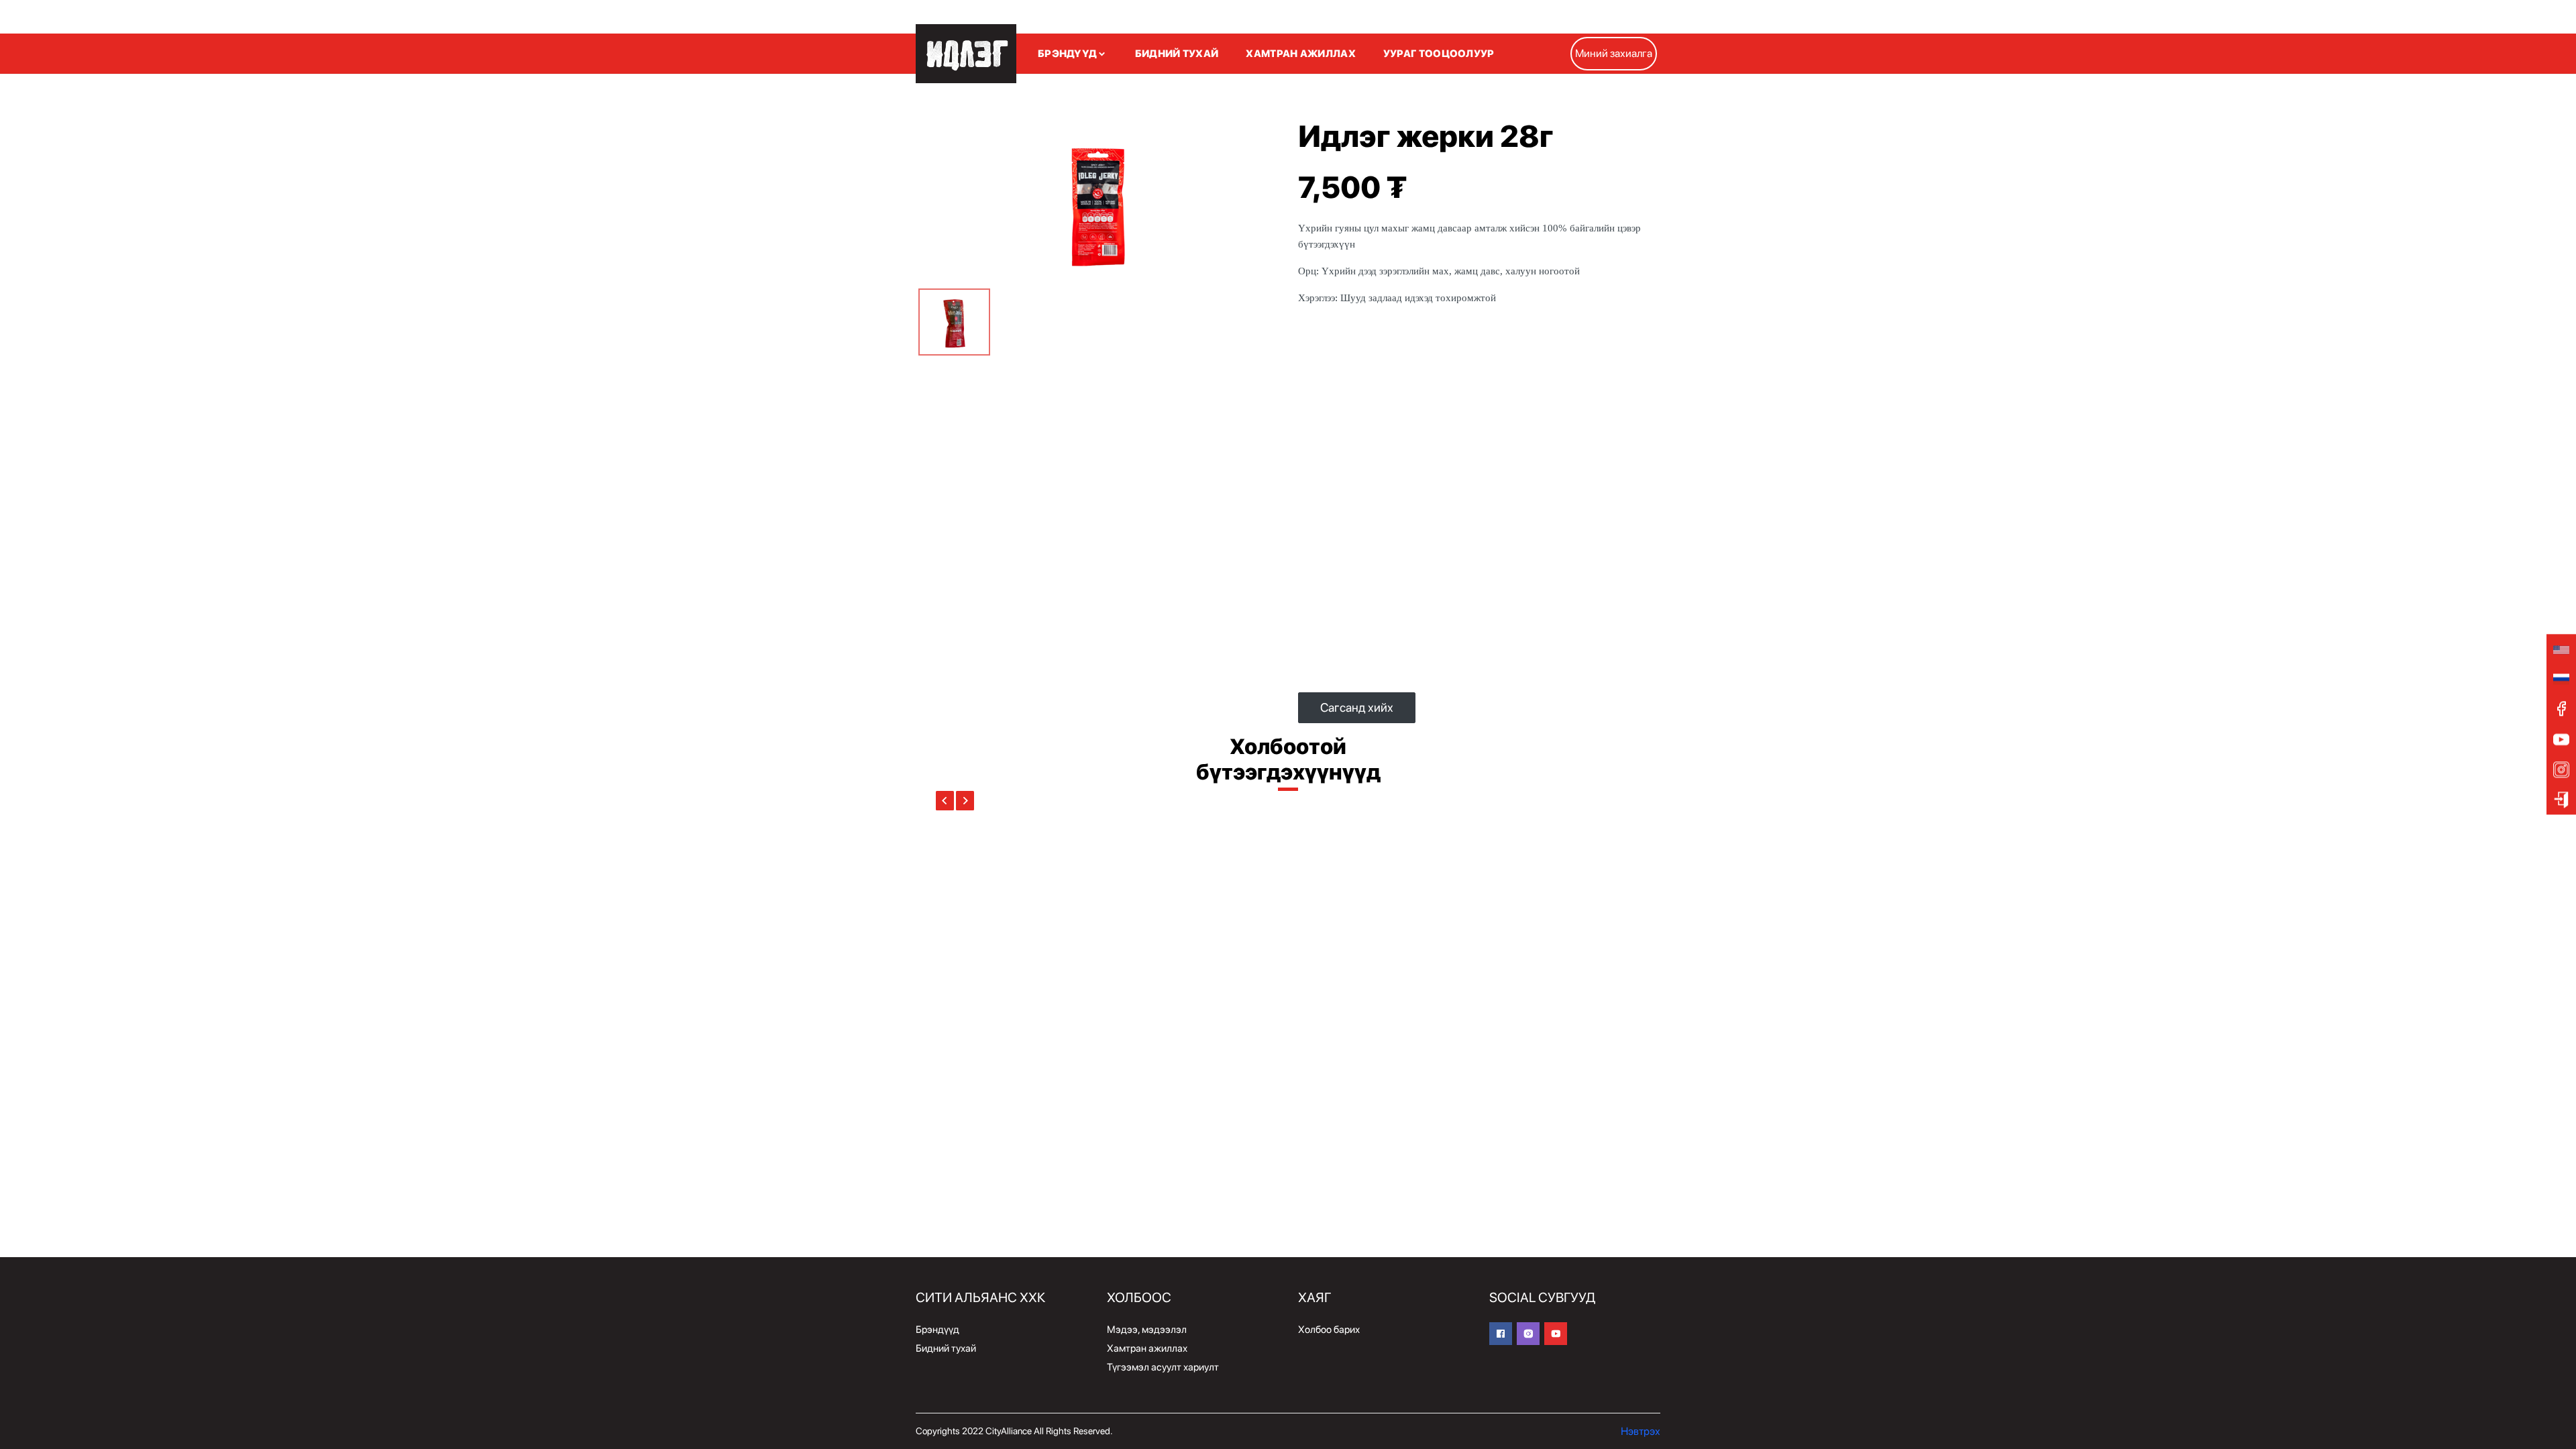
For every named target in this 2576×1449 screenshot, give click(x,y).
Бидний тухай (946, 1348)
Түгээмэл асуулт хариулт (1163, 1367)
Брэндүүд (937, 1330)
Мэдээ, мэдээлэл (1147, 1330)
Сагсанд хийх (1357, 707)
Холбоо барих (1329, 1330)
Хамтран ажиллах (1147, 1348)
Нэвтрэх (1641, 1431)
